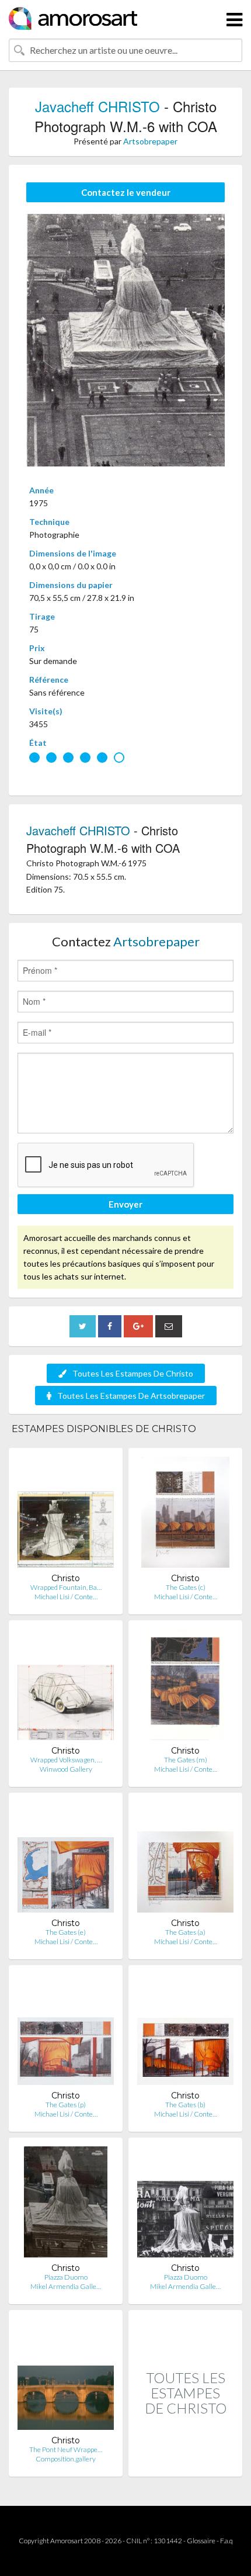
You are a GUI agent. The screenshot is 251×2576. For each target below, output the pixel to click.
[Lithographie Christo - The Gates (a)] (185, 1860)
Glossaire (201, 2541)
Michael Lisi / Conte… (66, 1597)
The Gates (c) (186, 1587)
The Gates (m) (186, 1760)
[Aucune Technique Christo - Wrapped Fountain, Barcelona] (66, 1515)
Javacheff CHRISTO (97, 106)
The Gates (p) (66, 2105)
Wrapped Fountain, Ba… (66, 1587)
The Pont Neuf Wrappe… (66, 2449)
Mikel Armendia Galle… (66, 2286)
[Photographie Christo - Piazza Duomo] (66, 2205)
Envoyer (125, 1204)
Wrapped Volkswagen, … (66, 1760)
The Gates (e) (66, 1932)
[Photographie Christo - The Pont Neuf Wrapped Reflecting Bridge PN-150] (66, 2377)
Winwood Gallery (66, 1769)
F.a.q (226, 2541)
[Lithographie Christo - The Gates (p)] (66, 2032)
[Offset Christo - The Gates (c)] (185, 1515)
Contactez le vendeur (126, 192)
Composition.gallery (66, 2459)
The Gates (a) (185, 1932)
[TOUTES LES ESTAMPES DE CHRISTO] (185, 2464)
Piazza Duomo (66, 2277)
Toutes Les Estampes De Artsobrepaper (131, 1396)
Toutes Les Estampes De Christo (133, 1373)
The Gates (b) (185, 2105)
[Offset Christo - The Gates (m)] (185, 1687)
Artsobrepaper (150, 141)
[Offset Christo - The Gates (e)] (66, 1860)
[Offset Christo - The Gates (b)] (185, 2032)
